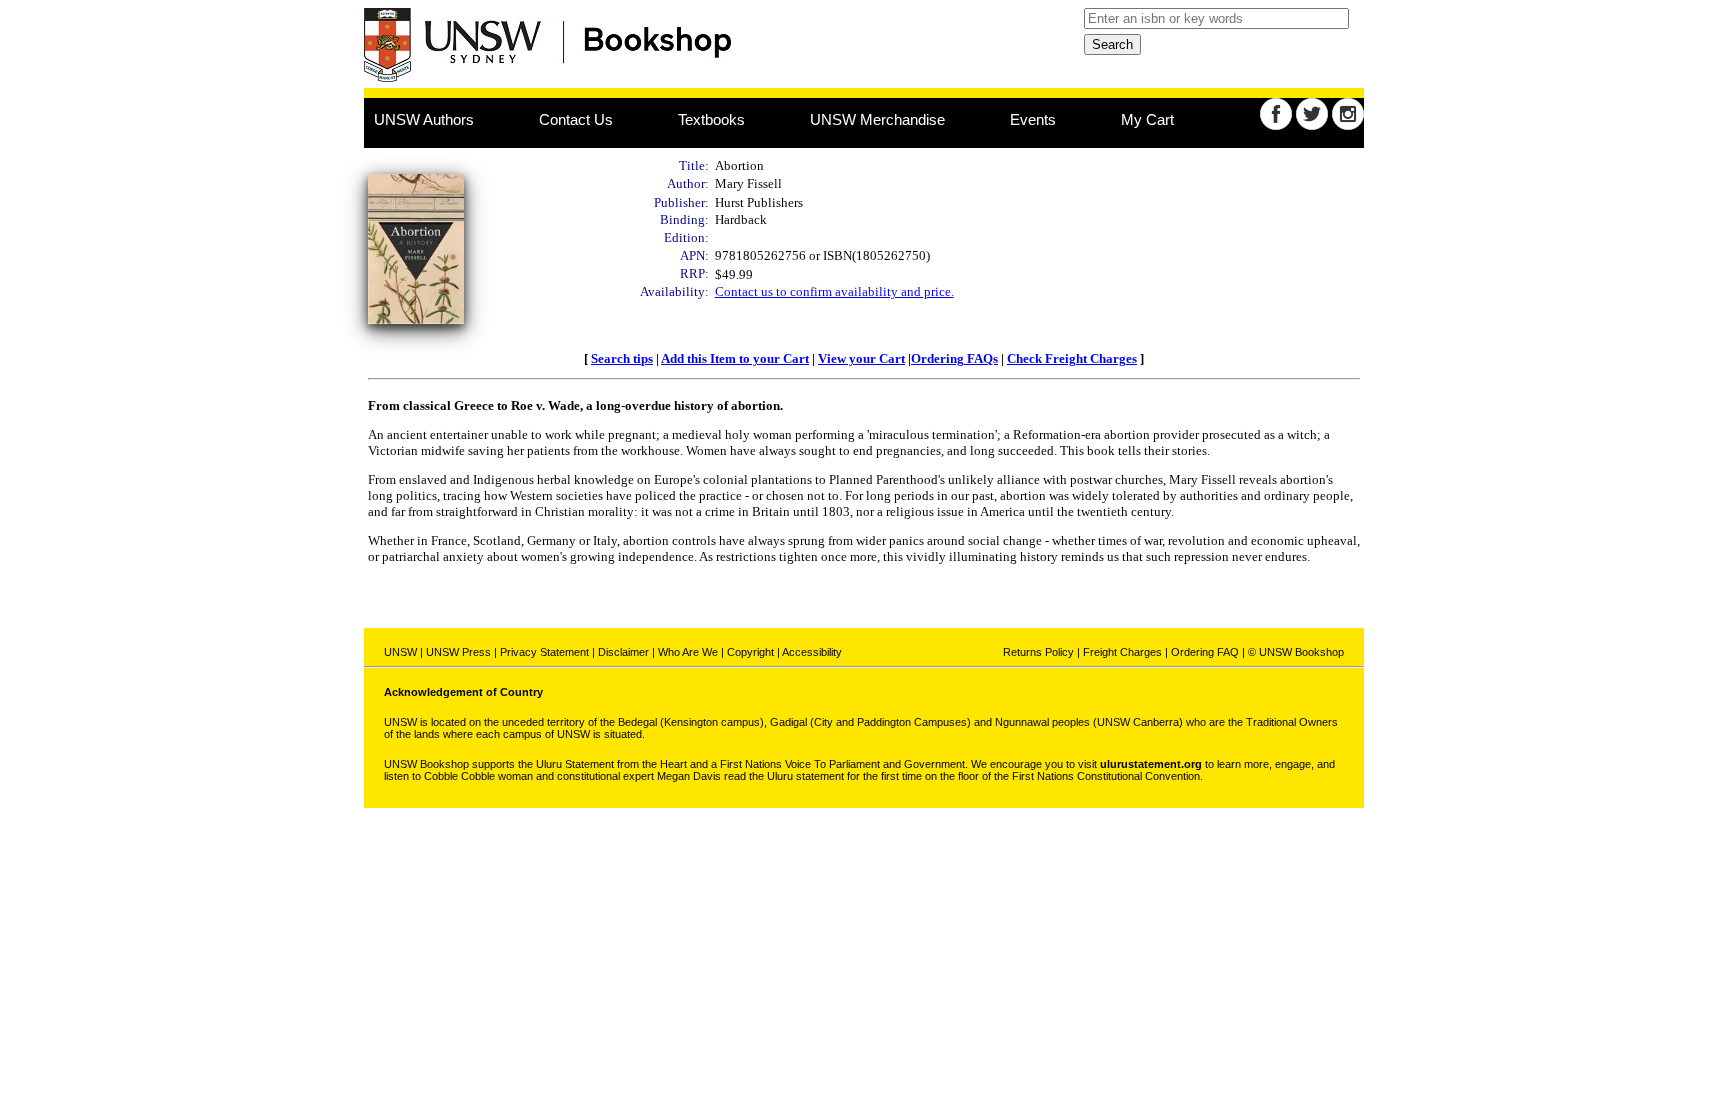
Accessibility (812, 652)
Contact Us (576, 119)
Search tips (622, 358)
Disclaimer (623, 652)
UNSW (400, 652)
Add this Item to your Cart (735, 358)
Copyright (750, 652)
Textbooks (711, 119)
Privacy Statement (544, 652)
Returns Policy (1038, 652)
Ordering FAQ (1205, 652)
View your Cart (861, 358)
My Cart (1147, 119)
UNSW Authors (424, 119)
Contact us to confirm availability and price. (834, 291)
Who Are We (688, 652)
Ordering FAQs (954, 358)
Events (1033, 119)
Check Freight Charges (1072, 358)
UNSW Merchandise (877, 119)
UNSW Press (458, 652)
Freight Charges (1122, 652)
